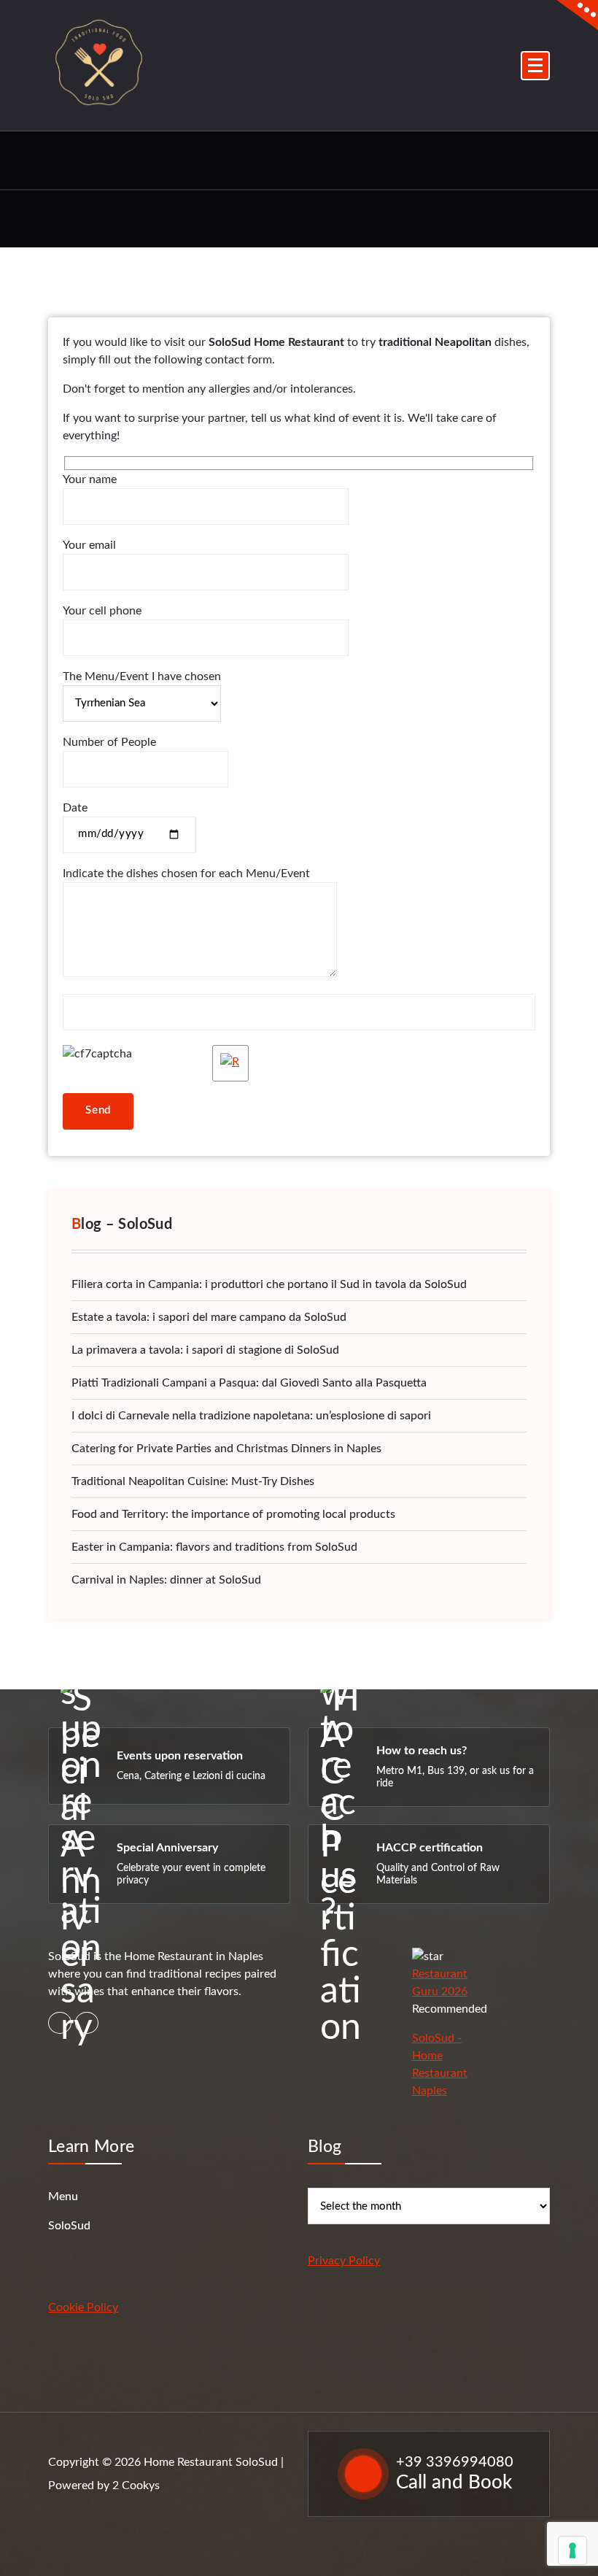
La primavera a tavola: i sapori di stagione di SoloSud (205, 1350)
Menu (63, 2197)
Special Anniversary (167, 1848)
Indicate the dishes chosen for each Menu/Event (186, 874)
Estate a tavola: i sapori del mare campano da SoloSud (209, 1317)
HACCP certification (430, 1848)
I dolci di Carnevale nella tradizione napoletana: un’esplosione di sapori (251, 1416)
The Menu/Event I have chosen (142, 676)
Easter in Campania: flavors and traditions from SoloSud (214, 1547)
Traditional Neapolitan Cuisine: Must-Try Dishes (193, 1481)
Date (75, 808)
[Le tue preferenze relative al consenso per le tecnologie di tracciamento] (572, 2550)
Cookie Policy (83, 2307)
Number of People (109, 742)
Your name (90, 479)
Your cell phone (102, 611)
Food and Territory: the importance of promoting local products (233, 1514)
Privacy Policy (344, 2261)
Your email (89, 545)
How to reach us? (422, 1751)
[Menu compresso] (535, 66)
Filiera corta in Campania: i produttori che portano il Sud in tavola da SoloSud (269, 1284)
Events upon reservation (180, 1756)
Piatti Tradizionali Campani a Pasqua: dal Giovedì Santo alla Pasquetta (249, 1383)
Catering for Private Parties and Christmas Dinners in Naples (226, 1449)
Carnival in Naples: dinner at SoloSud (166, 1580)
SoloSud (69, 2226)
